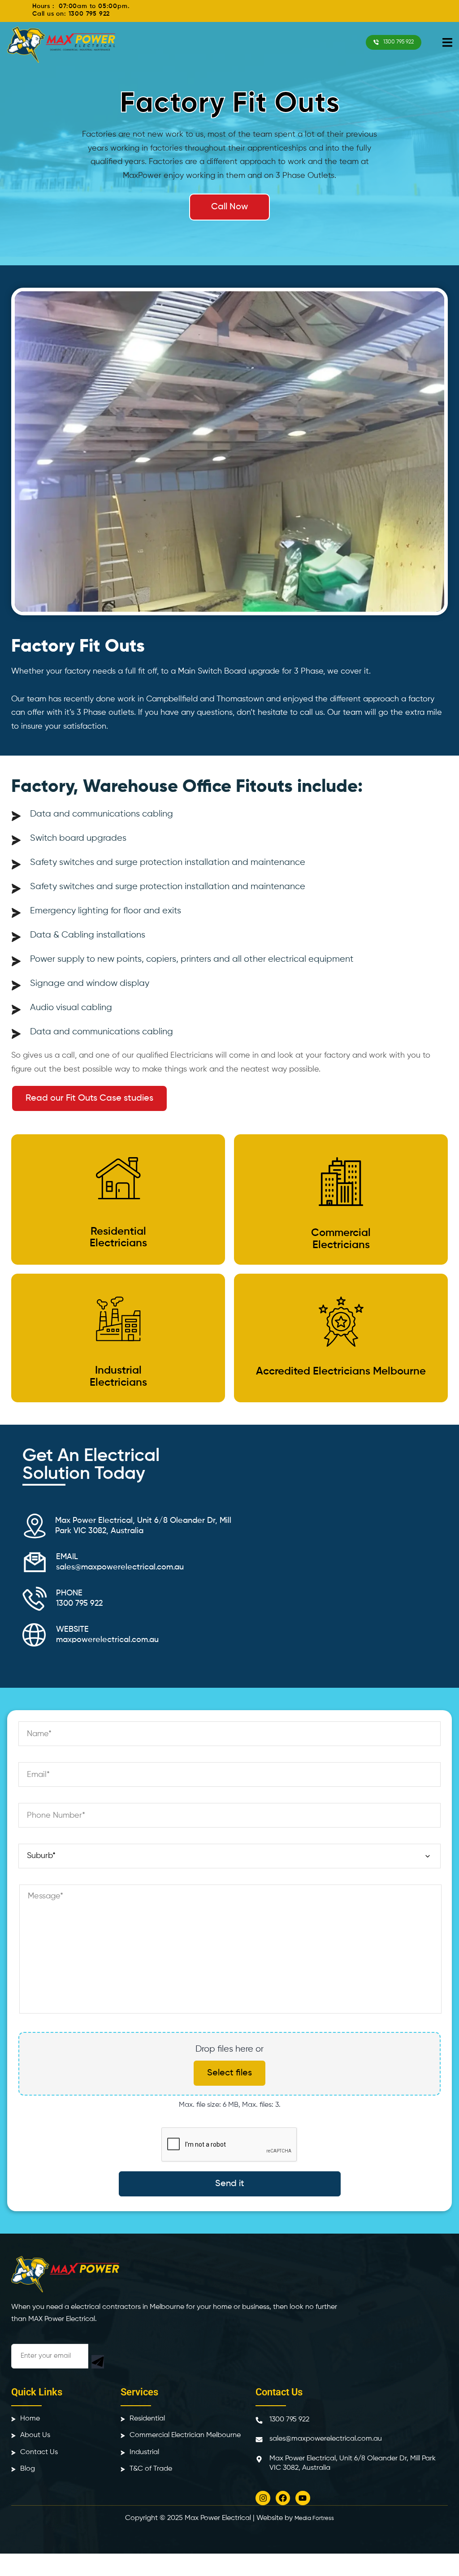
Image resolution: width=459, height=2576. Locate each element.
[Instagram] (263, 2498)
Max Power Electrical (218, 2518)
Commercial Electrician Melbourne (185, 2435)
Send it (230, 2184)
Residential (147, 2419)
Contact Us (39, 2452)
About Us (35, 2435)
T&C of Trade (151, 2469)
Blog (28, 2469)
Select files (229, 2073)
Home (30, 2419)
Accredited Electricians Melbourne (341, 1371)
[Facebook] (283, 2498)
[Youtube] (303, 2498)
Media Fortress (314, 2518)
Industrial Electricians (118, 1376)
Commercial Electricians (341, 1239)
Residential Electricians (118, 1237)
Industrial (144, 2452)
